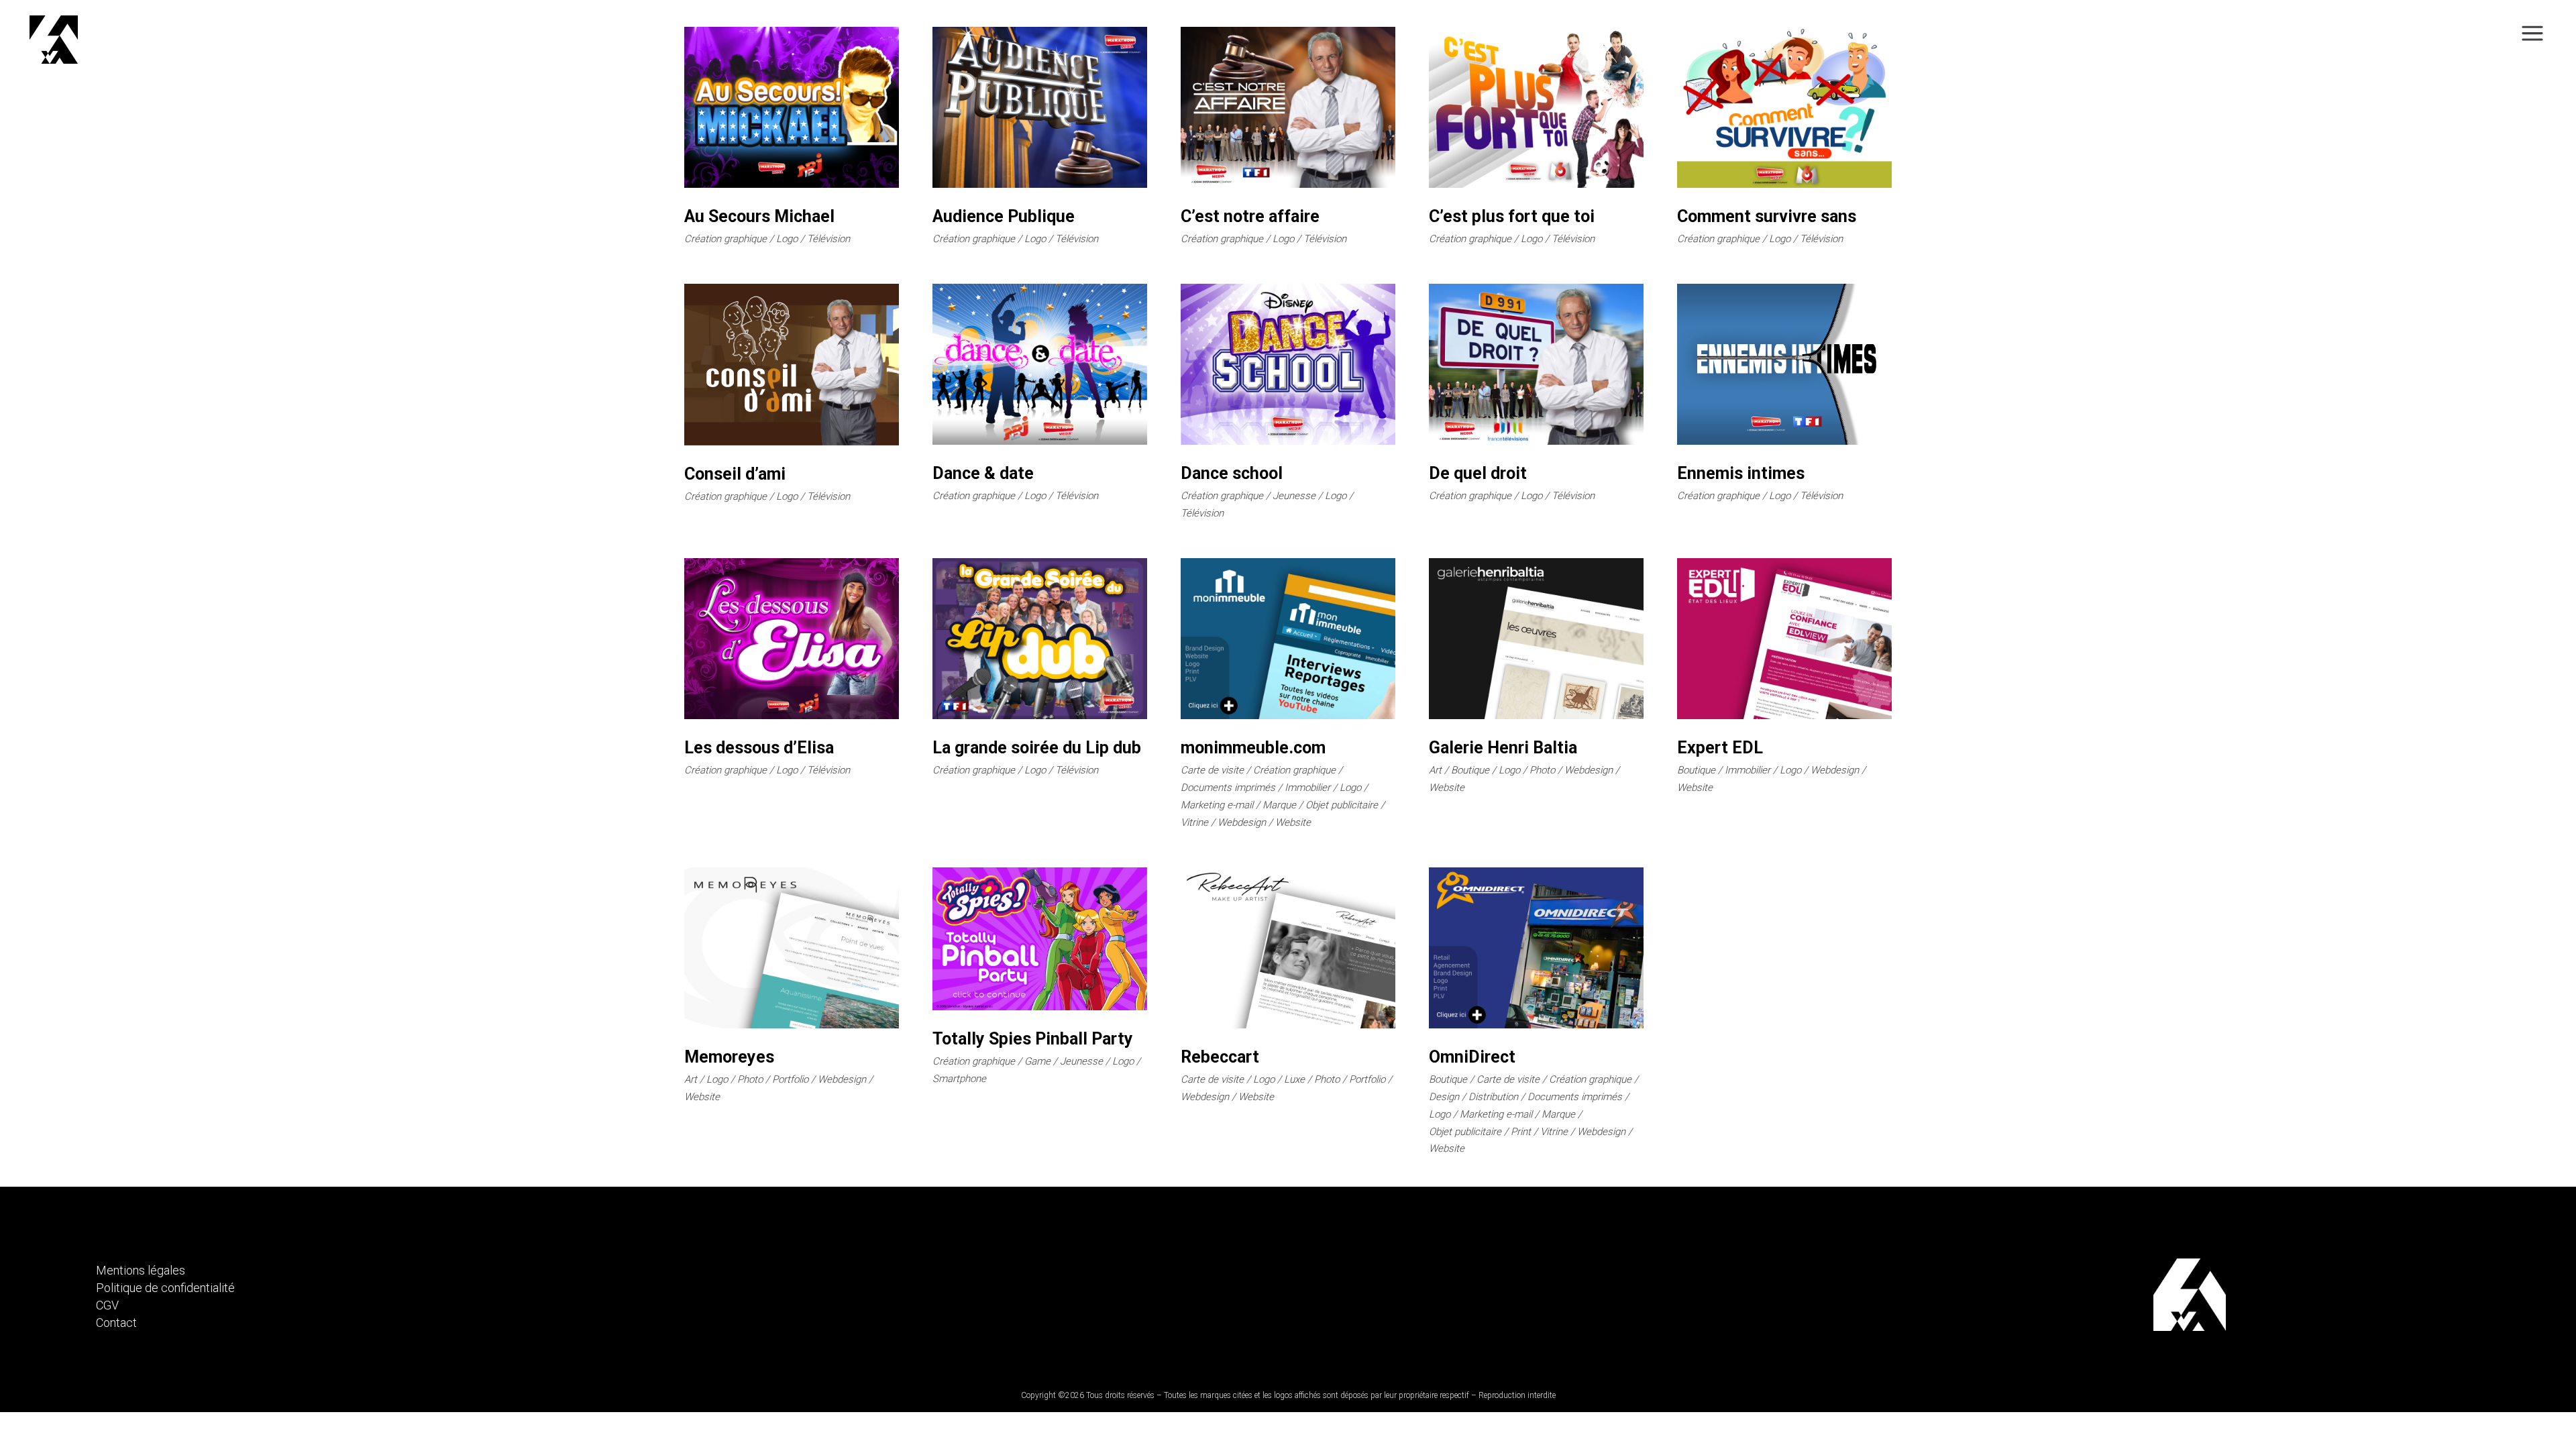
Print (1521, 1132)
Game (1037, 1061)
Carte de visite (1212, 770)
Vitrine (1194, 822)
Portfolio (790, 1079)
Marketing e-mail (1217, 805)
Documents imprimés (1228, 788)
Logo (787, 239)
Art (1435, 770)
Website (1293, 822)
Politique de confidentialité (165, 1288)
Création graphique (726, 239)
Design (1444, 1097)
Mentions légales (141, 1270)
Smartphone (959, 1079)
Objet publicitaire (1342, 805)
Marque (1279, 805)
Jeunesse (1294, 496)
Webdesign (1242, 822)
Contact (116, 1323)
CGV (107, 1305)
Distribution (1493, 1097)
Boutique (1470, 770)
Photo (1542, 770)
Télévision (828, 239)
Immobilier (1307, 788)
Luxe (1294, 1079)
